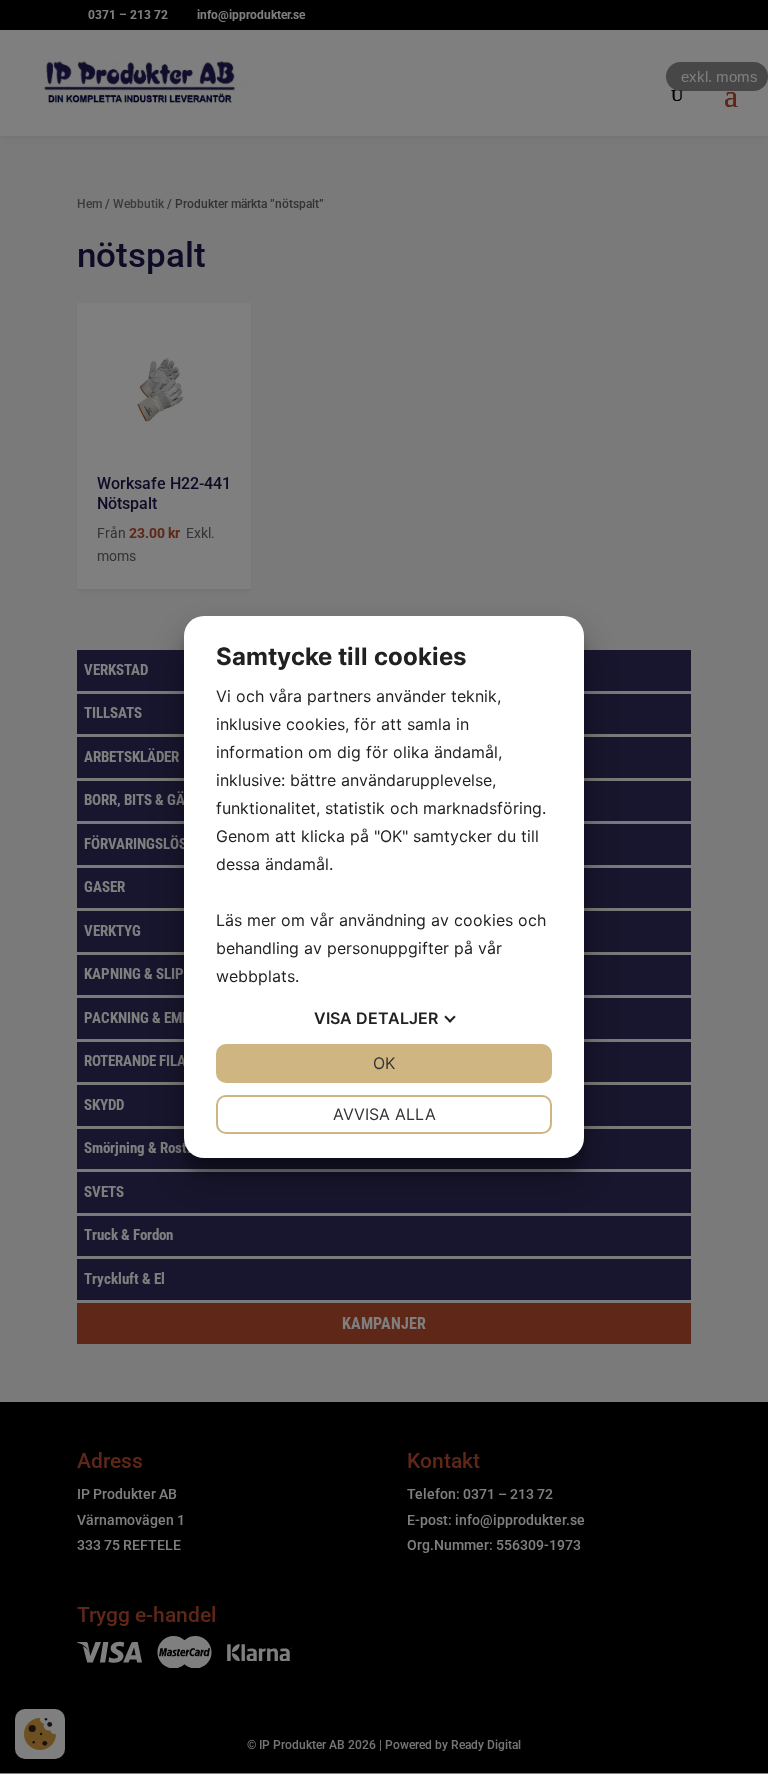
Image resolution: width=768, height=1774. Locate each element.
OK (384, 1063)
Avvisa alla (384, 1114)
